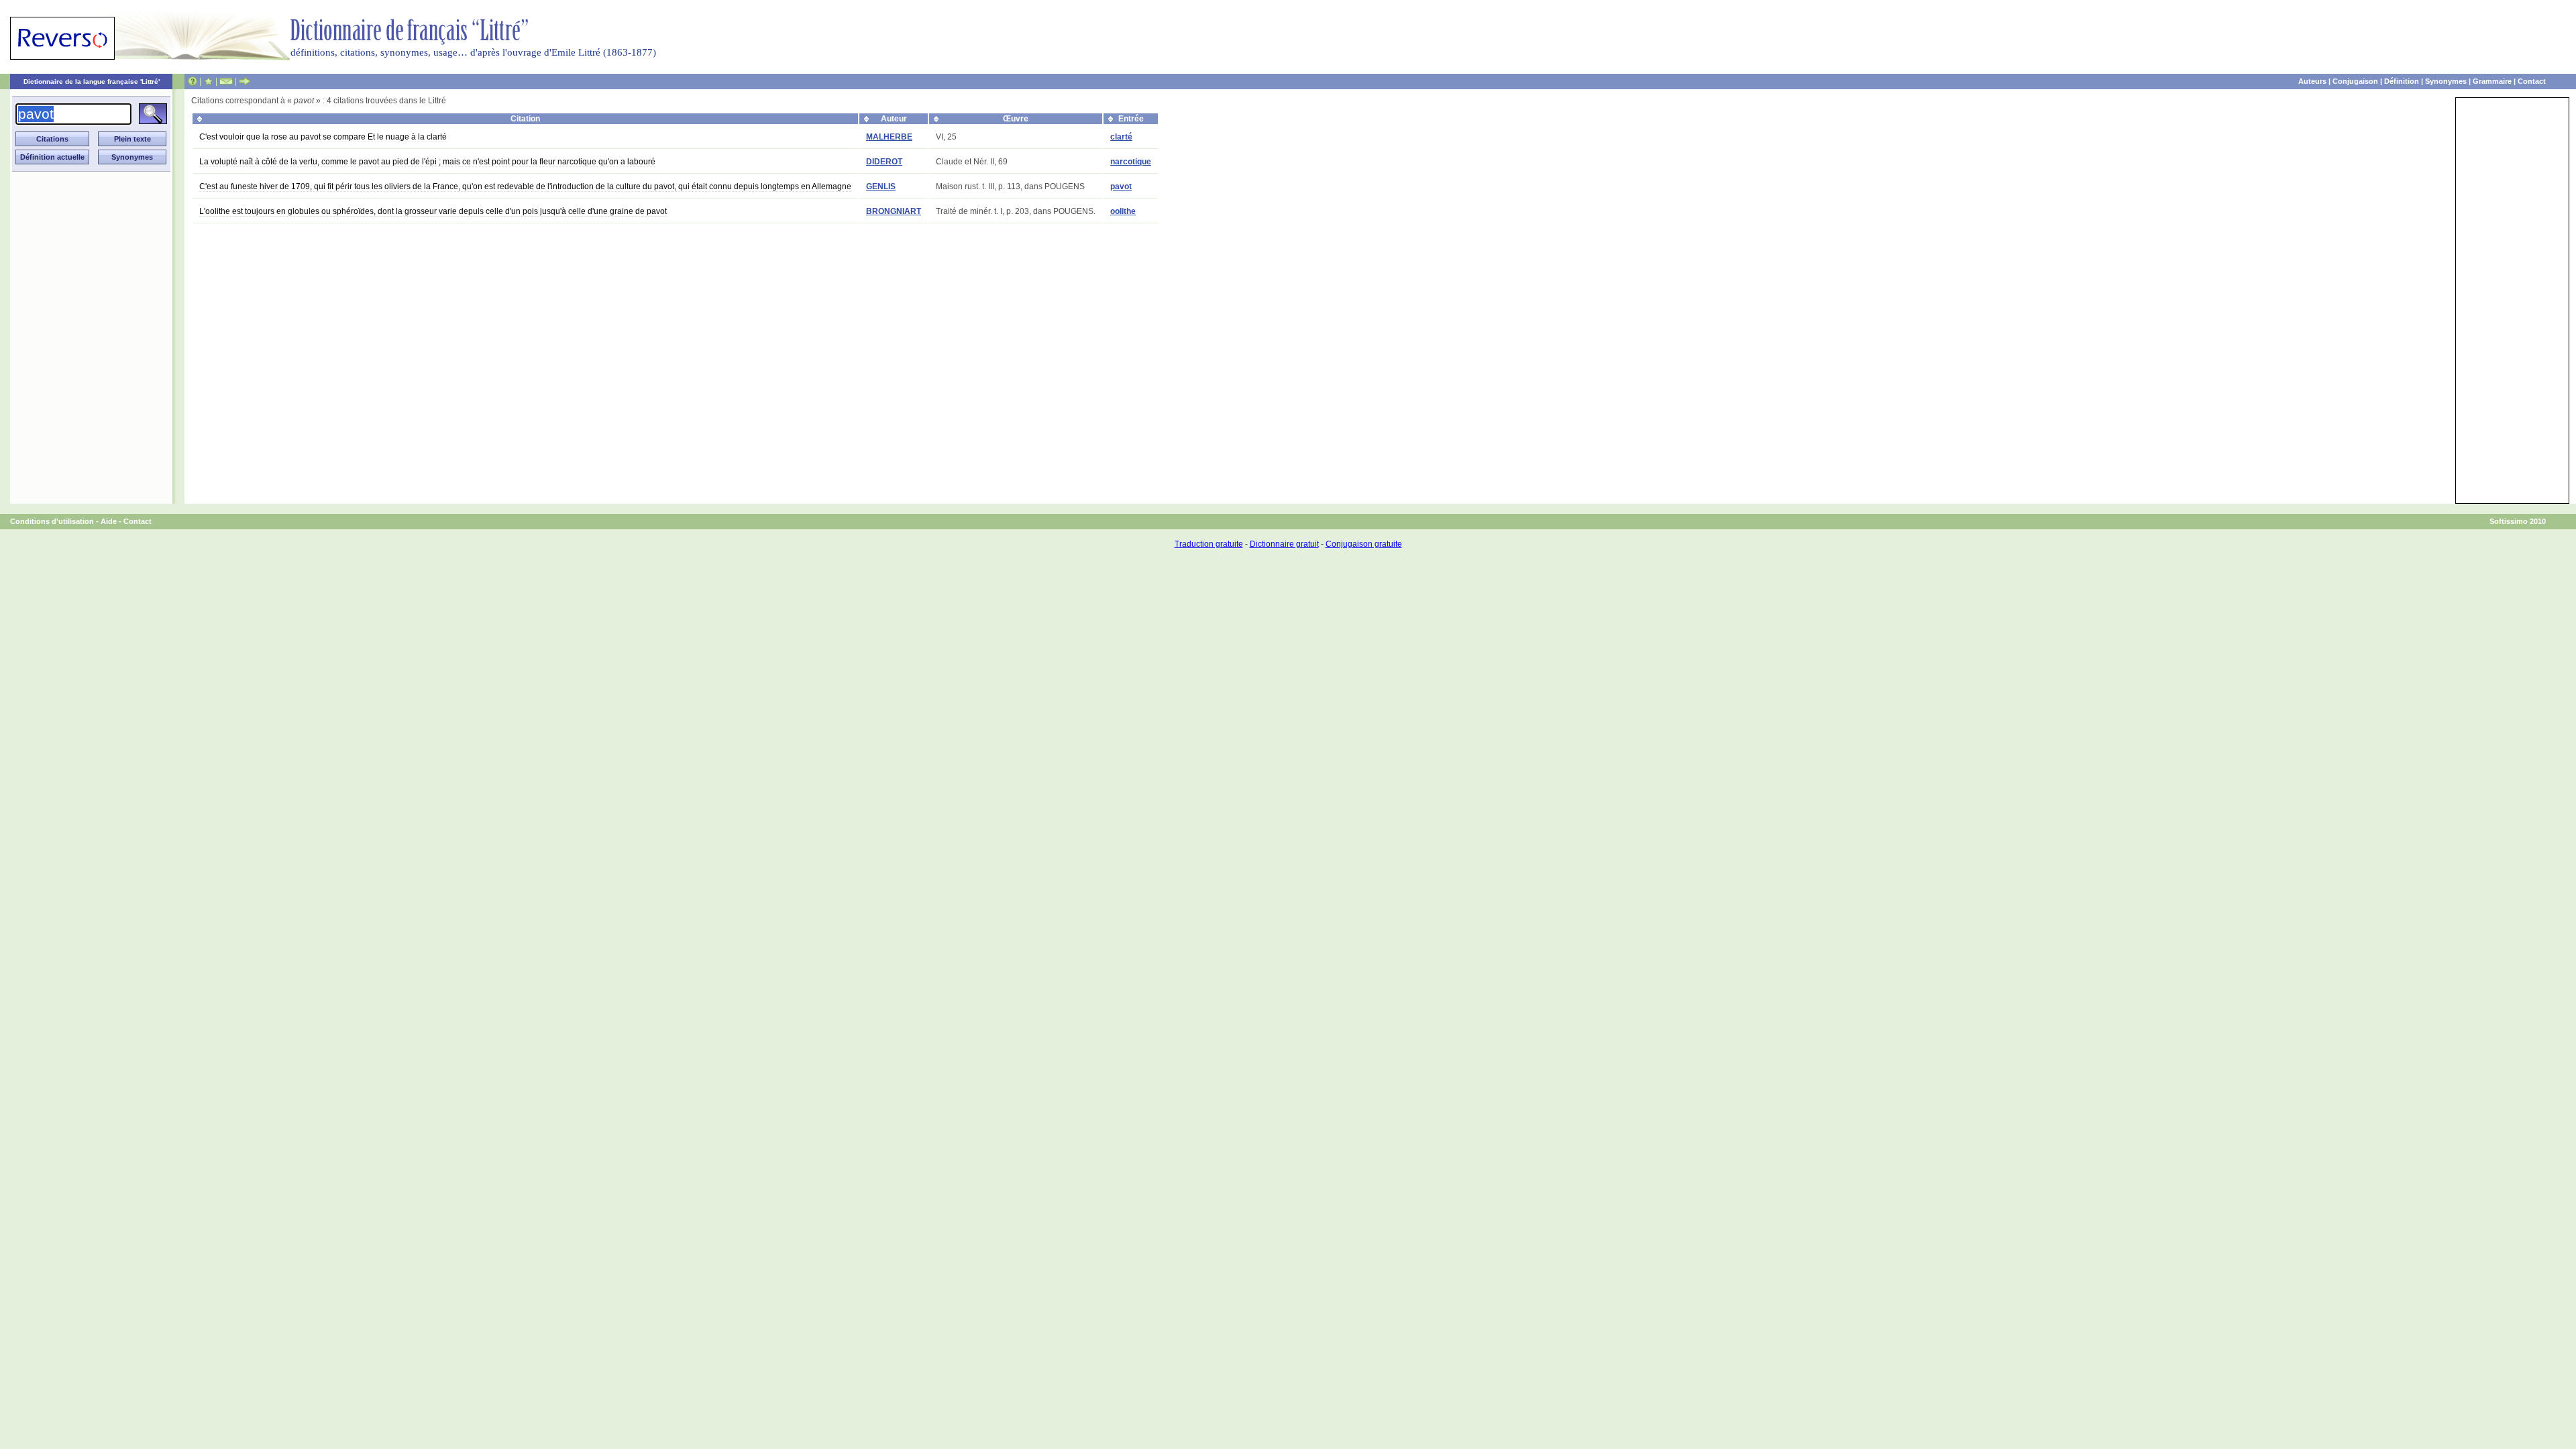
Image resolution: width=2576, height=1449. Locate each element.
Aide (109, 521)
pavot (1121, 186)
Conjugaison (2355, 81)
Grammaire (2492, 81)
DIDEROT (884, 162)
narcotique (1131, 162)
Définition (2402, 81)
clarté (1121, 137)
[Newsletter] (226, 81)
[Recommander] (245, 81)
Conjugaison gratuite (1364, 544)
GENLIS (881, 186)
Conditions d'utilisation (52, 521)
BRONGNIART (894, 211)
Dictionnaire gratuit (1284, 544)
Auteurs (2312, 81)
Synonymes (2446, 81)
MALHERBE (889, 137)
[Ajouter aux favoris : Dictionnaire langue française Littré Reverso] (208, 81)
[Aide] (193, 81)
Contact (2532, 81)
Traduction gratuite (1209, 544)
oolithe (1123, 211)
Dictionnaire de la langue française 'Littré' (92, 82)
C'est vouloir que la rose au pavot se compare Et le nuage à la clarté (323, 137)
